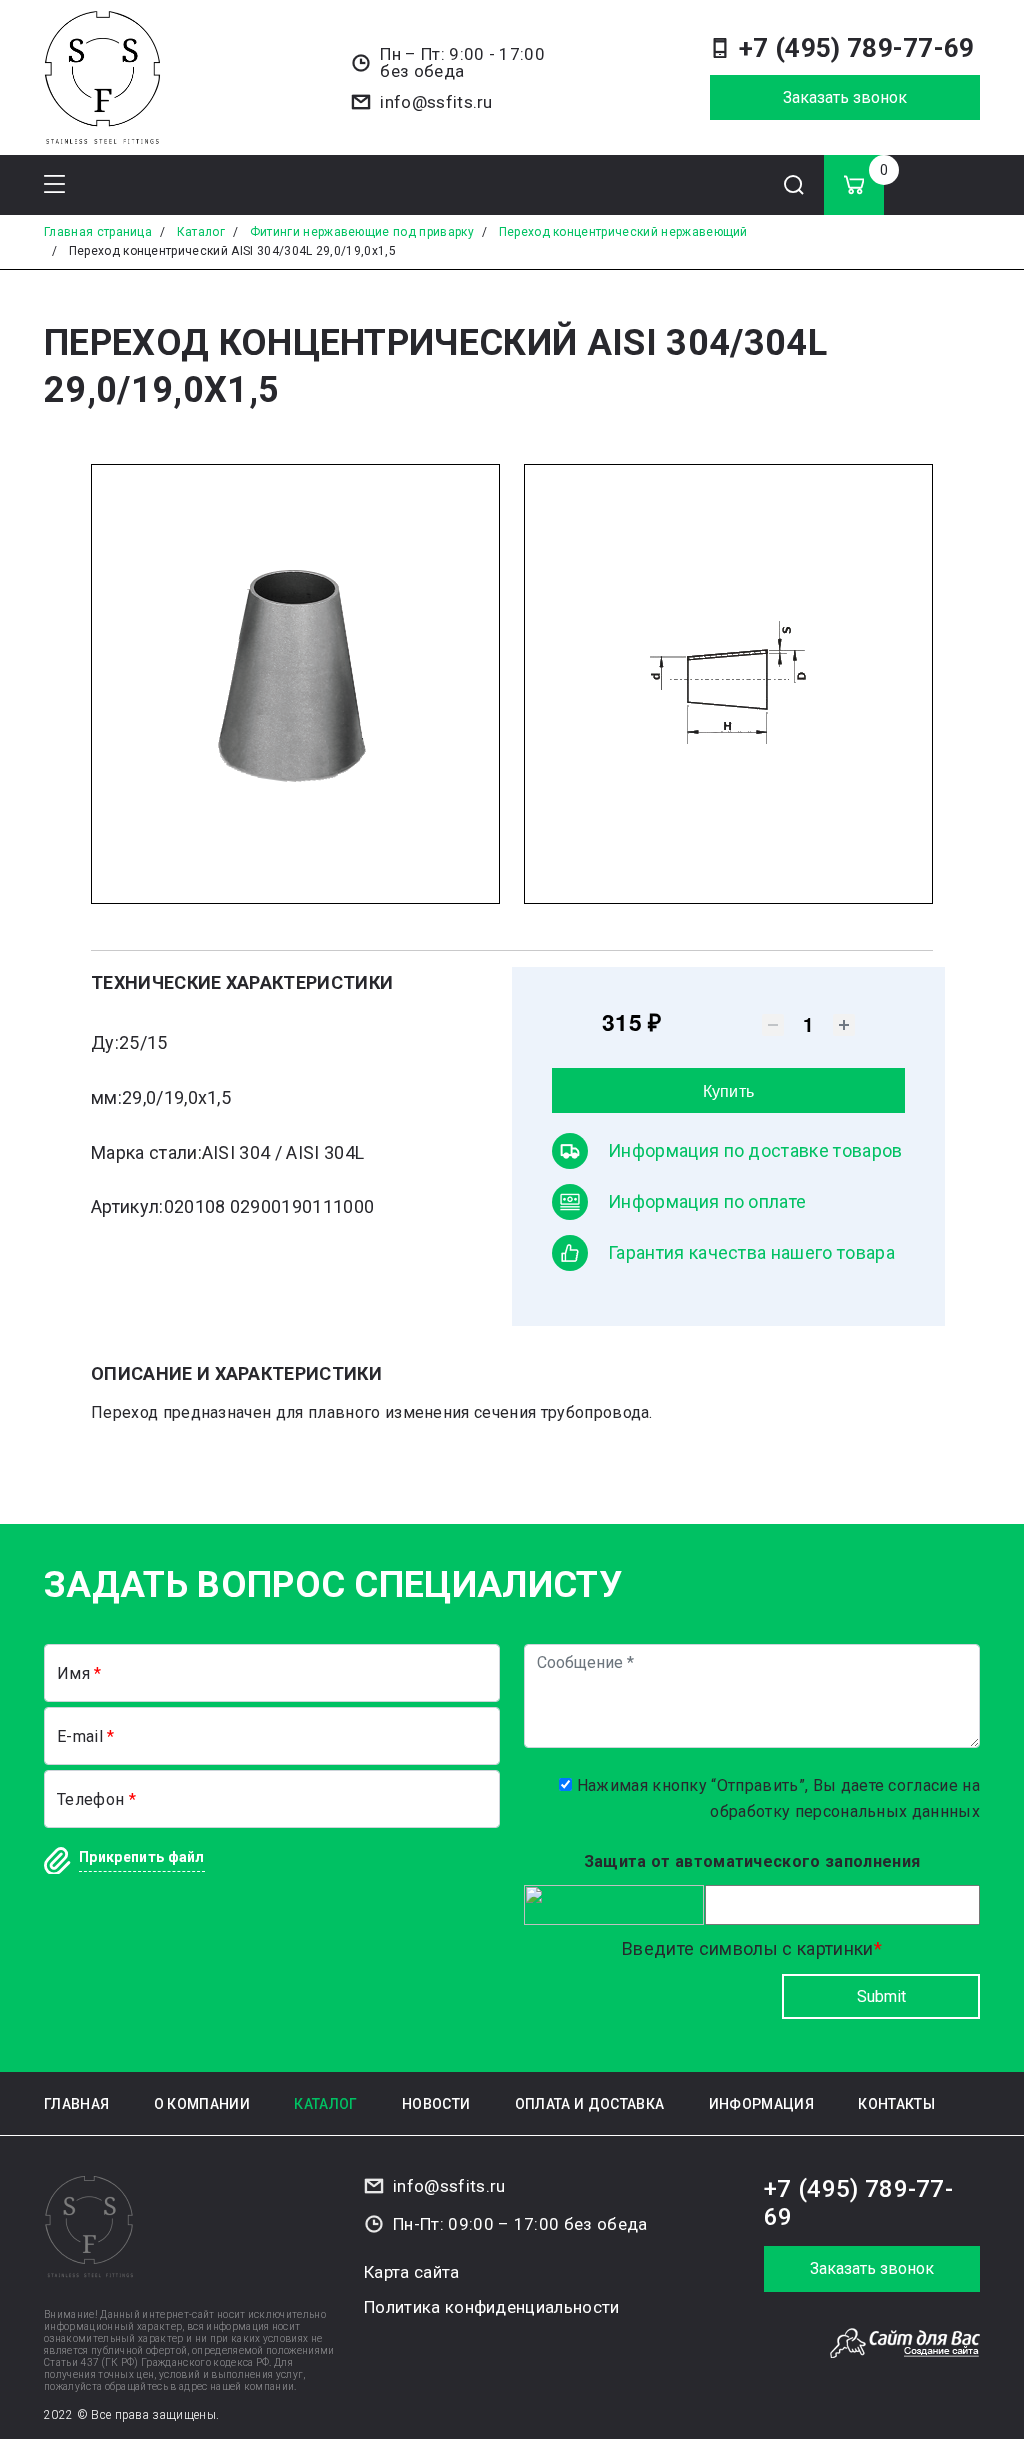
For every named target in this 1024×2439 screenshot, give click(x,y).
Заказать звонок (845, 97)
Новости (436, 2104)
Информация (761, 2104)
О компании (202, 2104)
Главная (76, 2104)
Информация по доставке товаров (755, 1150)
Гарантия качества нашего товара (751, 1252)
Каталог (325, 2104)
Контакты (896, 2104)
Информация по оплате (707, 1201)
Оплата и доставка (589, 2104)
